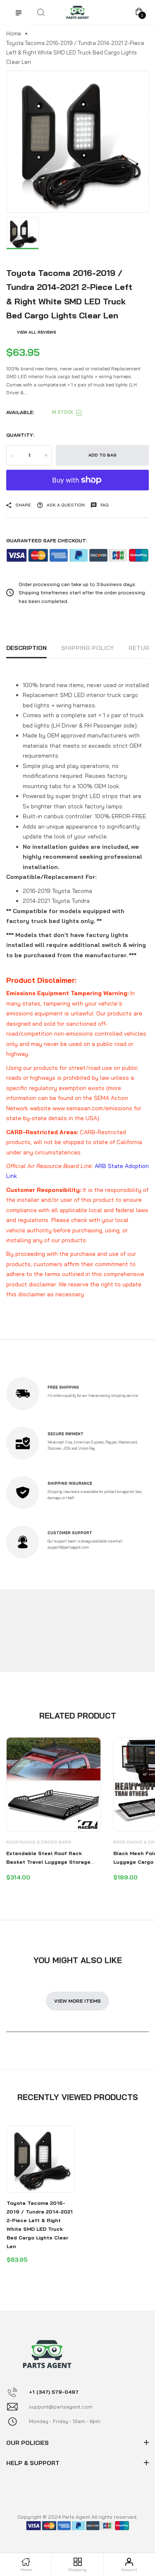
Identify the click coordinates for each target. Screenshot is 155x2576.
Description (26, 648)
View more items (77, 2001)
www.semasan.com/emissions (92, 1108)
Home (14, 33)
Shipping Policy (88, 648)
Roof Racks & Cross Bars (39, 1842)
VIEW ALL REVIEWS (37, 332)
